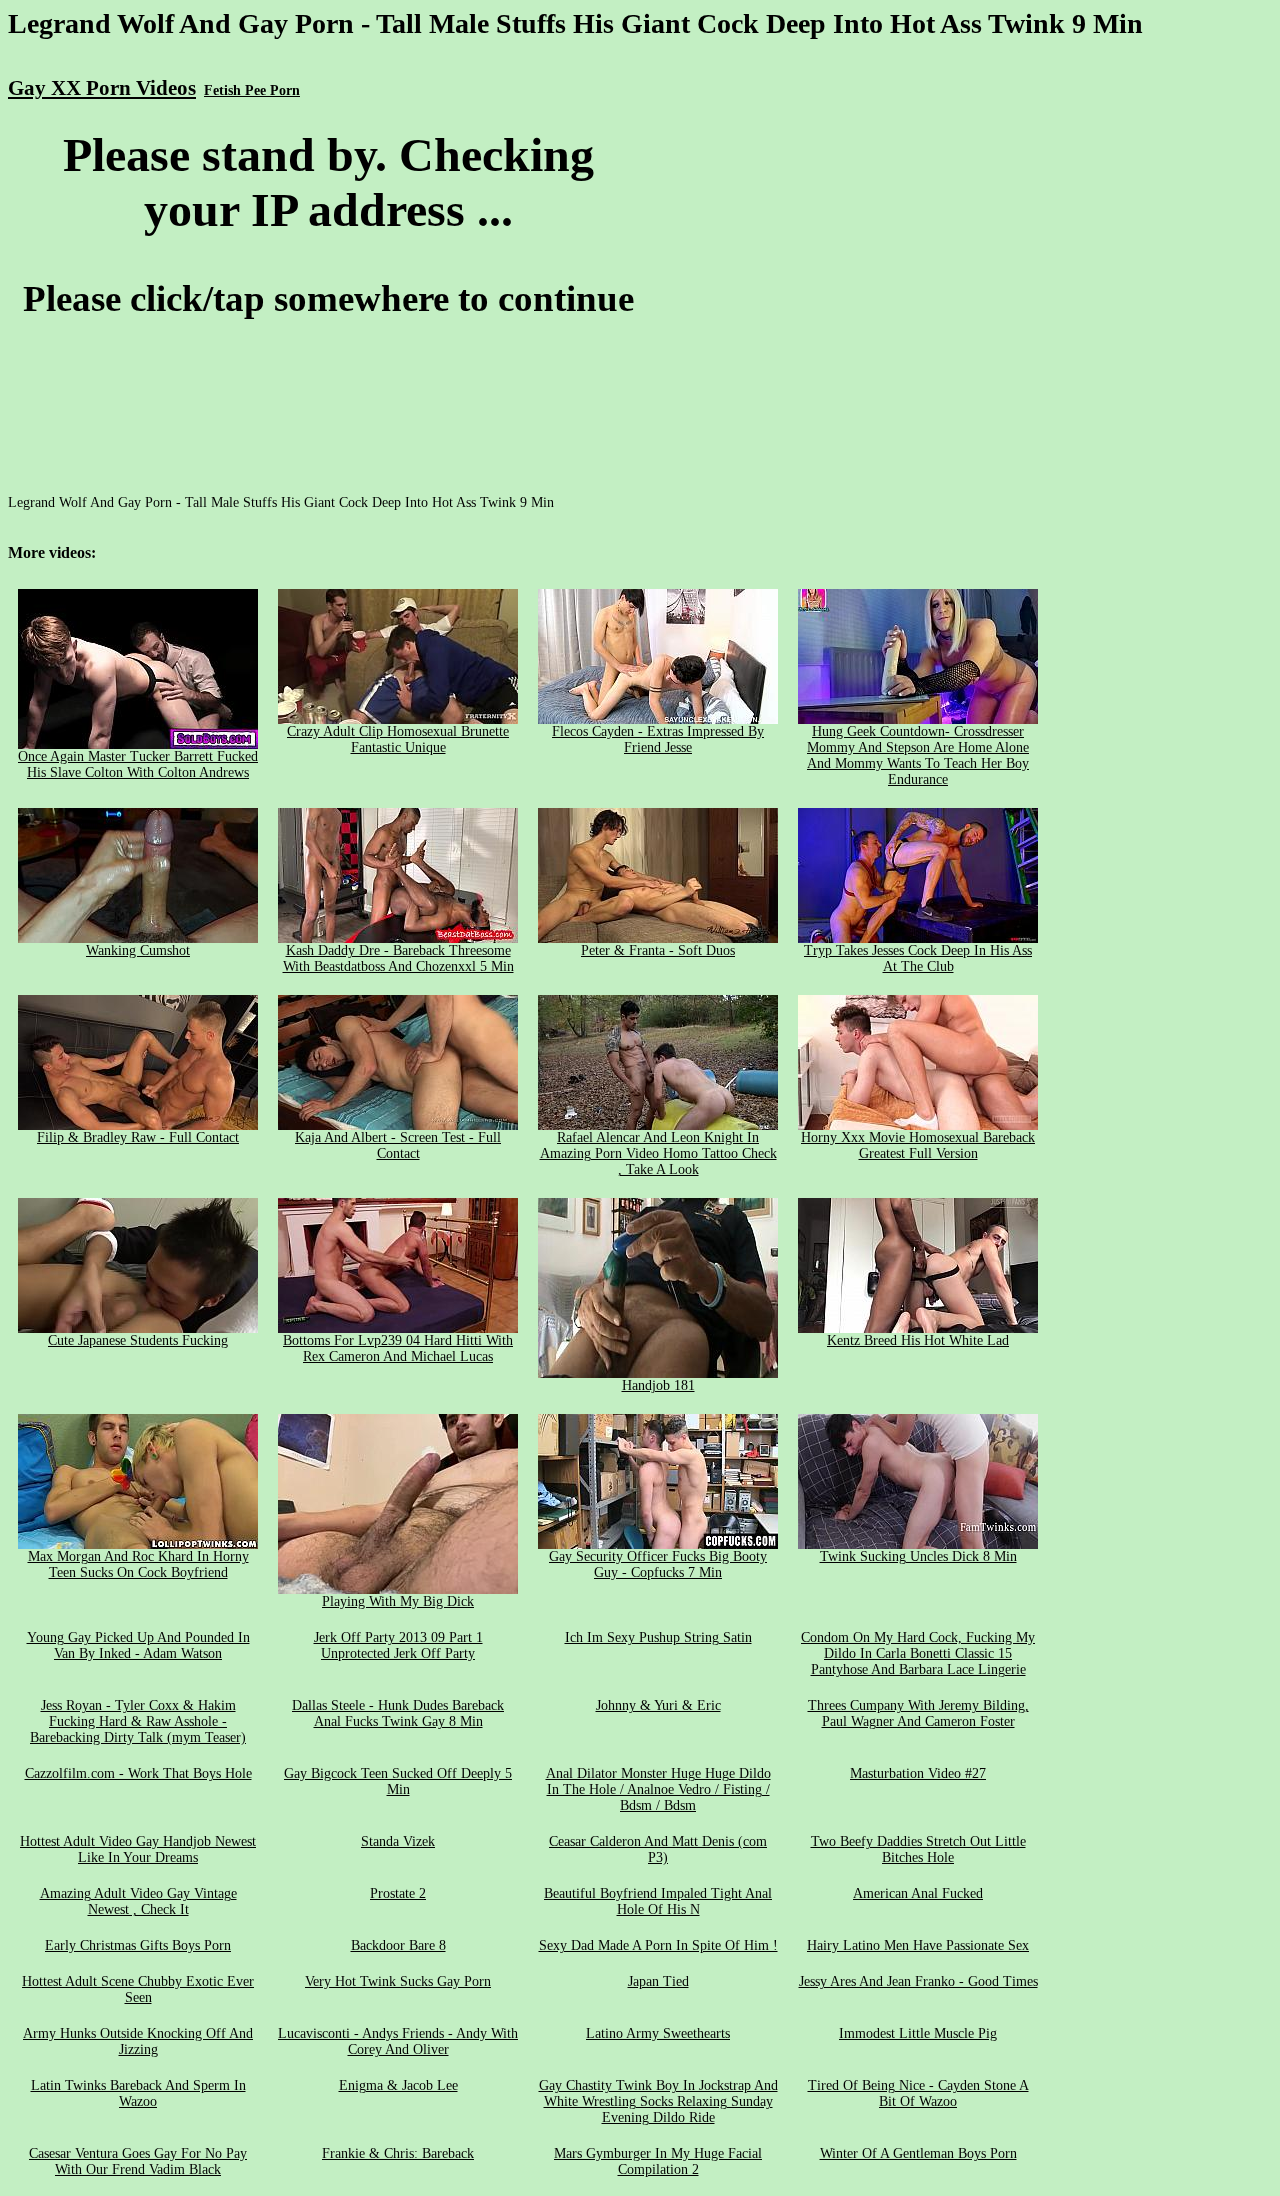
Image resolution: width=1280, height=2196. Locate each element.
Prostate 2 (398, 1893)
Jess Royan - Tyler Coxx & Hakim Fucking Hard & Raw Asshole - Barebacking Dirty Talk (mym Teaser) (138, 1721)
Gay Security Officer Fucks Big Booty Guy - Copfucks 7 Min (658, 1564)
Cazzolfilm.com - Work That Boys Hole (138, 1773)
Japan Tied (658, 1981)
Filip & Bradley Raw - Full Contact (138, 1137)
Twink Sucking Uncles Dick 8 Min (918, 1556)
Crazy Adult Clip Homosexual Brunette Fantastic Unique (398, 739)
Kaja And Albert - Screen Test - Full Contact (398, 1145)
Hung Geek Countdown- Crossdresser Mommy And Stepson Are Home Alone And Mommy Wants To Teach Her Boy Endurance (918, 755)
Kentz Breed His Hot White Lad (918, 1340)
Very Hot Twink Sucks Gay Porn (398, 1981)
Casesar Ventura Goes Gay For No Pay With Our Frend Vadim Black (138, 2161)
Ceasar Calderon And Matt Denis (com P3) (658, 1849)
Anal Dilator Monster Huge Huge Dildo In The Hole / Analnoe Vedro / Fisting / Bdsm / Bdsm (658, 1789)
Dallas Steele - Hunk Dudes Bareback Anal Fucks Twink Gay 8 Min (398, 1713)
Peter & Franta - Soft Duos (658, 950)
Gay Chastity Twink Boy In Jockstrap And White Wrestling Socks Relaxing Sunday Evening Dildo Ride (658, 2101)
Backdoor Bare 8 (398, 1945)
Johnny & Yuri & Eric (658, 1705)
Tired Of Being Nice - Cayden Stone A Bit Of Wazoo (918, 2093)
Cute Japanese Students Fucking (138, 1340)
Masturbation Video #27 (918, 1773)
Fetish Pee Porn (252, 90)
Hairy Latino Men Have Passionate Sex (918, 1945)
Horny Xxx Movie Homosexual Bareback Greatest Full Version (918, 1145)
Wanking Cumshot (138, 950)
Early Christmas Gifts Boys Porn (138, 1945)
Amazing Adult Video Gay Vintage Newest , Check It (138, 1901)
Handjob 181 (658, 1385)
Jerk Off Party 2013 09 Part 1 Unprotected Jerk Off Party (398, 1645)
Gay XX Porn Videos (102, 88)
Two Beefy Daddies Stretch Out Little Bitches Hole (918, 1849)
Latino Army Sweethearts (658, 2033)
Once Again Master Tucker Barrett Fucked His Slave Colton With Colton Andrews (138, 764)
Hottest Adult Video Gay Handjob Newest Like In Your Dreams (138, 1849)
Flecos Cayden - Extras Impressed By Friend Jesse (658, 739)
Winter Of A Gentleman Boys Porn (918, 2153)
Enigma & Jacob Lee (398, 2085)
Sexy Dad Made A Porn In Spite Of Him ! (658, 1945)
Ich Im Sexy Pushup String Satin (658, 1637)
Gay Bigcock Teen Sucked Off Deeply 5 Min (398, 1781)
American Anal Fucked (918, 1893)
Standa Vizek (398, 1841)
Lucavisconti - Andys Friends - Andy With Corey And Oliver (398, 2041)
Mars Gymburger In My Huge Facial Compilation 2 (658, 2161)
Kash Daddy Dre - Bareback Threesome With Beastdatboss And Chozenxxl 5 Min (398, 958)
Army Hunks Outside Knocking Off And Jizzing (138, 2041)
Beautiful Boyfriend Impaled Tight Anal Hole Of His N (658, 1901)
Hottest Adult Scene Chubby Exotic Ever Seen (138, 1989)
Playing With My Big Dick (398, 1601)
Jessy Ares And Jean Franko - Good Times (918, 1981)
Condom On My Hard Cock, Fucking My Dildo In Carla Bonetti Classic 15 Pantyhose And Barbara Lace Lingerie (918, 1653)
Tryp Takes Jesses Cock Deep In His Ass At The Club (918, 958)
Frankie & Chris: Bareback (398, 2153)
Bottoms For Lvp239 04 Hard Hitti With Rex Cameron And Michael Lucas (398, 1348)
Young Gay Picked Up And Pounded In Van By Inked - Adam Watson (138, 1645)
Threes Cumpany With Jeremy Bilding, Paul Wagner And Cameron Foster (918, 1713)
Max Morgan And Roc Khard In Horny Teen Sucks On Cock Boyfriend (138, 1564)
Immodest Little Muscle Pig (918, 2033)
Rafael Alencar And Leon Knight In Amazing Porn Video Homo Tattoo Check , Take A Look (658, 1153)
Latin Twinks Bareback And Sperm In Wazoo (138, 2093)
